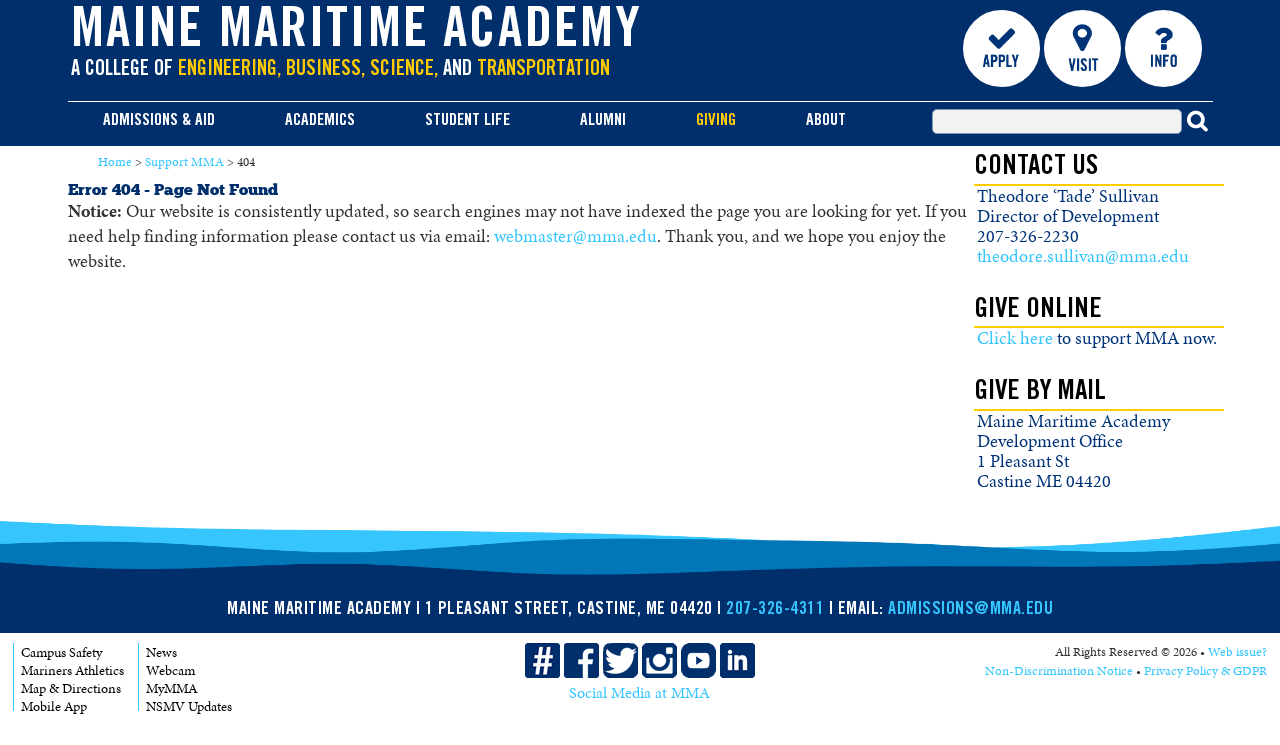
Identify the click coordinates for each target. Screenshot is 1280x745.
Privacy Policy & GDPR (1205, 671)
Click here (1015, 338)
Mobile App (54, 706)
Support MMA (184, 162)
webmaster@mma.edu (575, 236)
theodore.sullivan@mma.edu (1083, 256)
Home (115, 162)
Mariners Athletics (72, 670)
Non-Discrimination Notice (1059, 671)
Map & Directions (71, 688)
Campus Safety (61, 652)
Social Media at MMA (639, 693)
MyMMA (172, 688)
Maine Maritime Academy (357, 34)
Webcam (170, 670)
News (161, 652)
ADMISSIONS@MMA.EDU (970, 610)
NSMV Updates (189, 706)
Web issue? (1237, 652)
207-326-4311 (775, 610)
